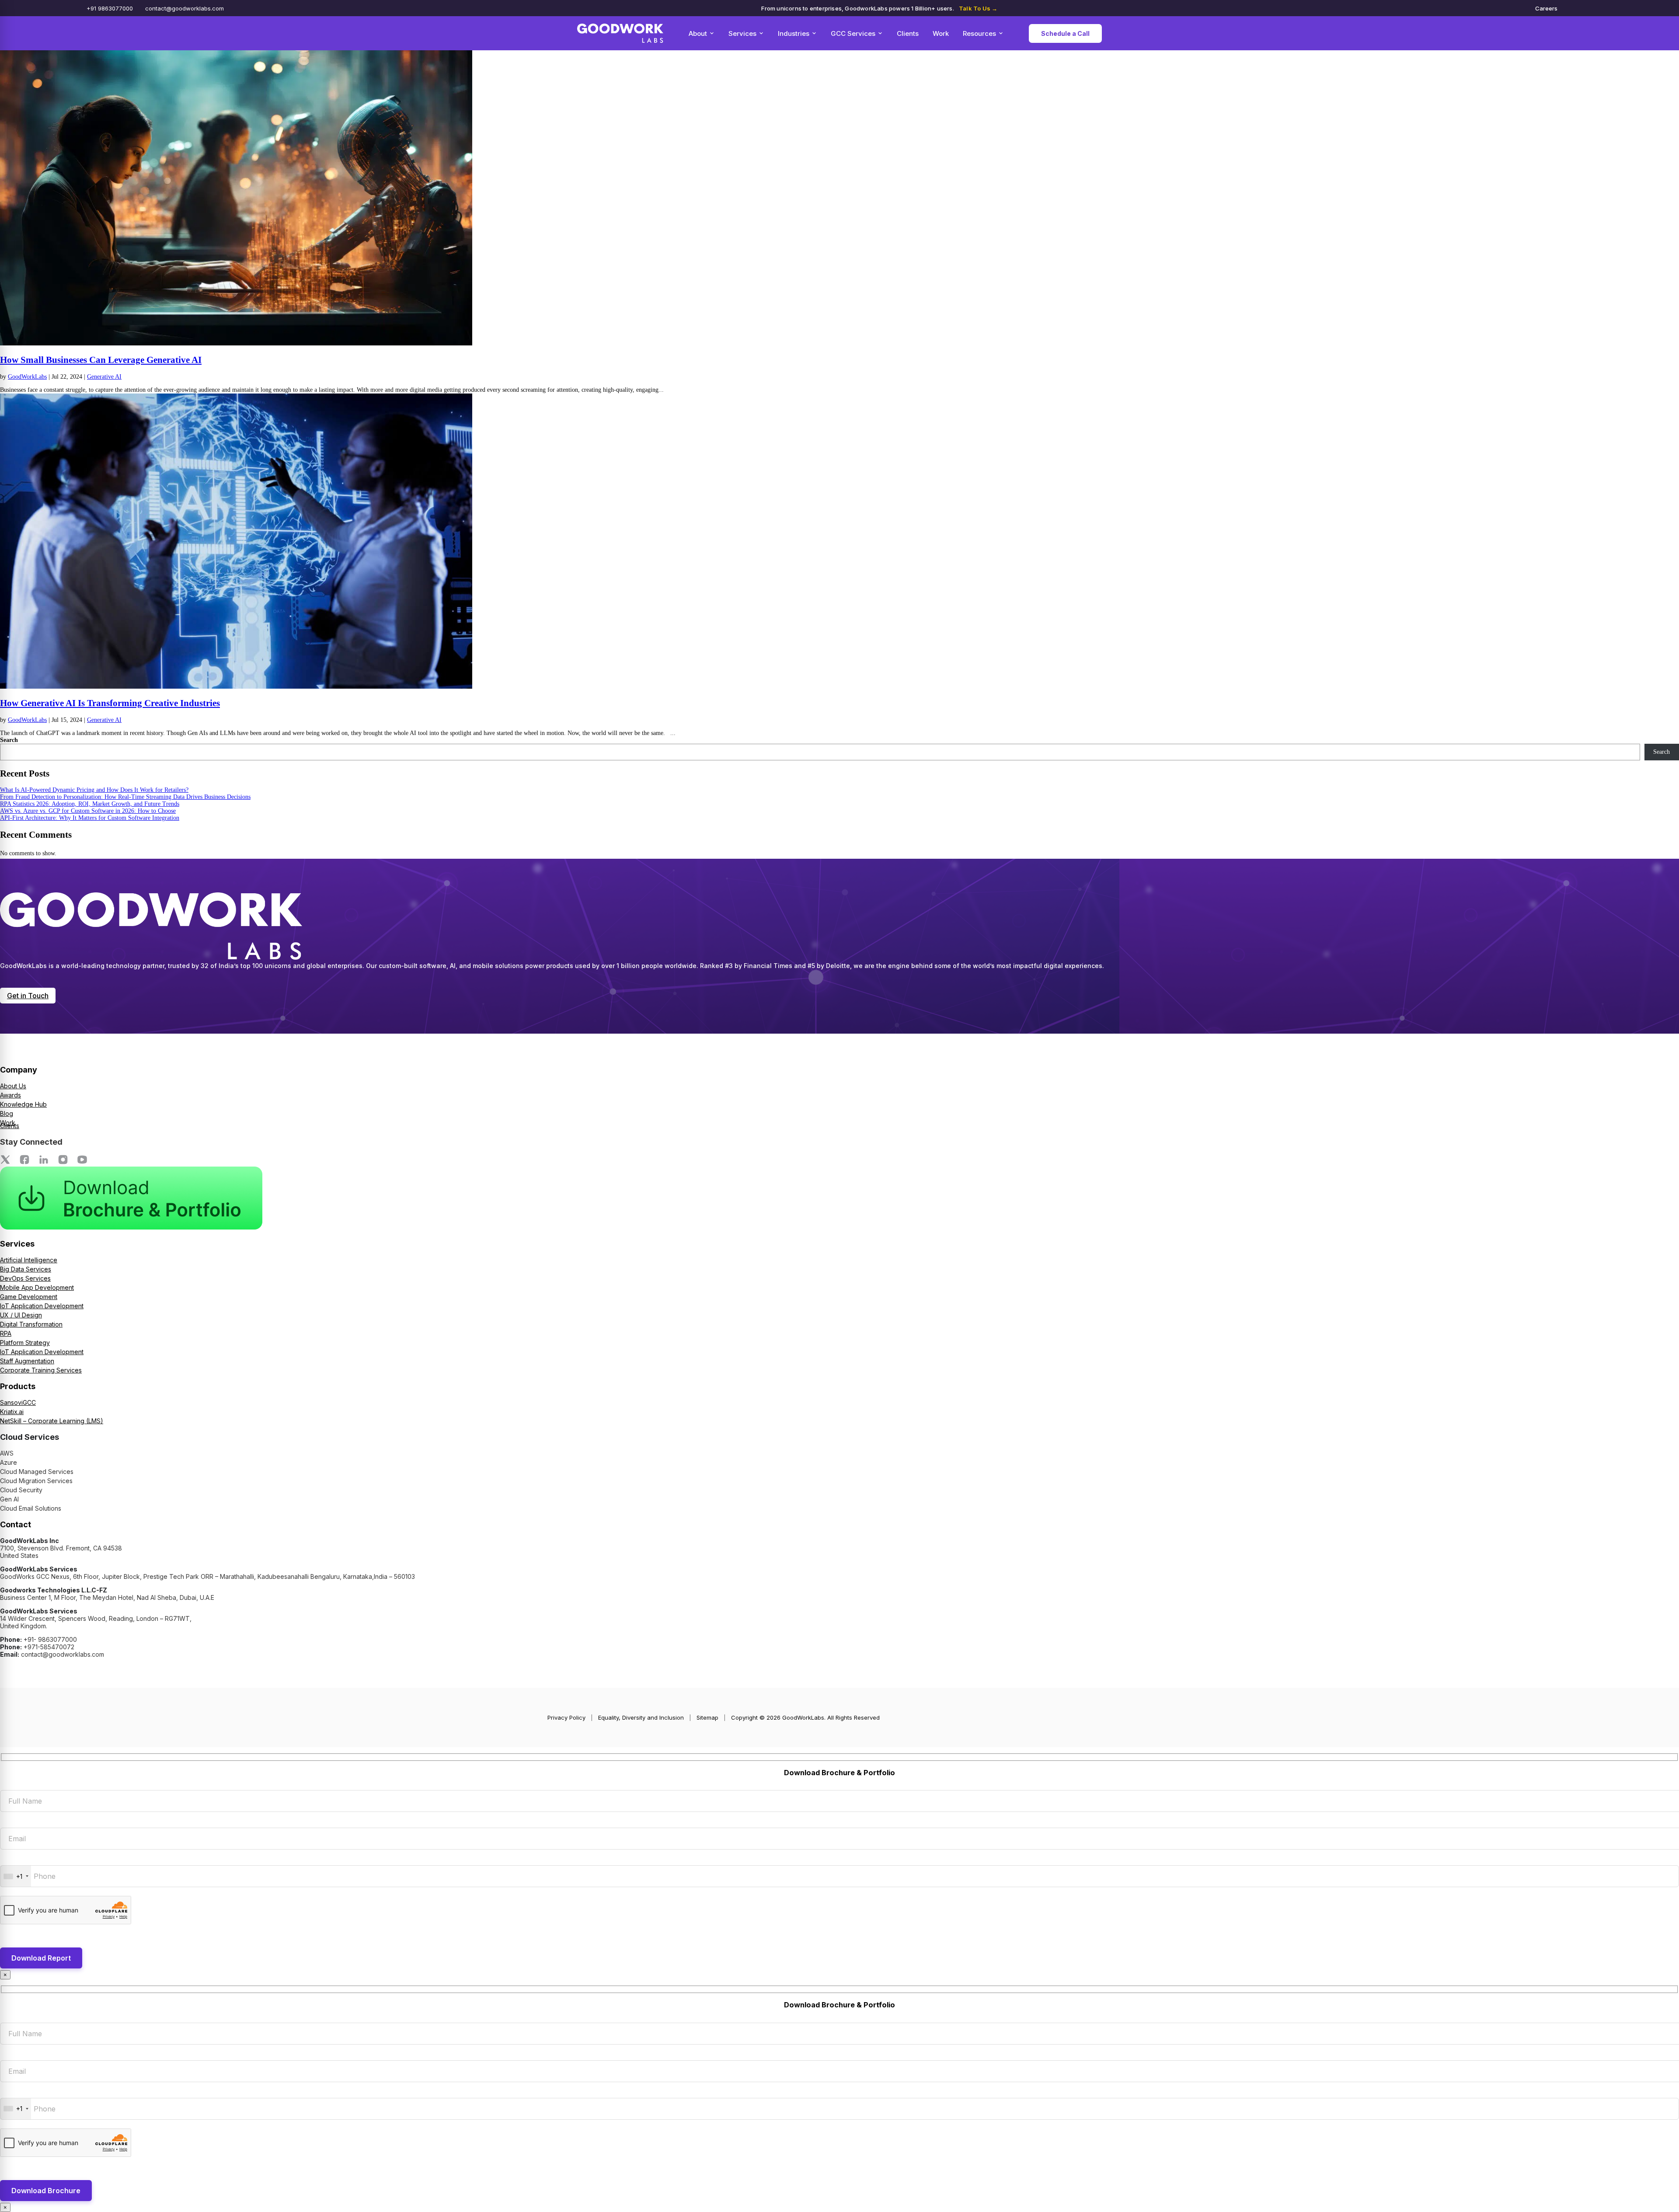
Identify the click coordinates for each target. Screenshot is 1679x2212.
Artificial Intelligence (29, 1260)
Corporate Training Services (41, 1370)
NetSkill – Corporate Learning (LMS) (52, 1421)
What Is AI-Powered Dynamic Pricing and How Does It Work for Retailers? (94, 790)
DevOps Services (25, 1278)
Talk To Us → (978, 8)
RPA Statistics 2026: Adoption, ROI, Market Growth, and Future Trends (90, 804)
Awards (10, 1095)
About (698, 33)
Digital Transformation (31, 1324)
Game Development (29, 1297)
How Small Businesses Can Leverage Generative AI (101, 360)
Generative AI (104, 377)
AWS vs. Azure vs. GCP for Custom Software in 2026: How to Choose (88, 811)
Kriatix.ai (12, 1412)
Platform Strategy (25, 1343)
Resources (979, 33)
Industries (794, 33)
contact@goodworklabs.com (185, 8)
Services (742, 33)
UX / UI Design (21, 1315)
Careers (1546, 8)
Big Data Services (26, 1269)
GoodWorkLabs (27, 377)
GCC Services (853, 33)
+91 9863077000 (110, 8)
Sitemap (707, 1717)
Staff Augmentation (27, 1361)
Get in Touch (28, 996)
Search (9, 740)
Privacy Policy (566, 1717)
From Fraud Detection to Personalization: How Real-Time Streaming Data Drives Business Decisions (125, 797)
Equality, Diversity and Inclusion (641, 1717)
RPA (6, 1333)
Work (941, 33)
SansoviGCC (18, 1402)
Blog (7, 1113)
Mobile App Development (37, 1287)
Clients (908, 33)
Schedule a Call (1065, 33)
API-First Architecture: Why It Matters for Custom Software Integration (90, 818)
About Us (13, 1086)
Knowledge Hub (23, 1104)
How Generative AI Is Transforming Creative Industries (110, 703)
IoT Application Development (42, 1306)
